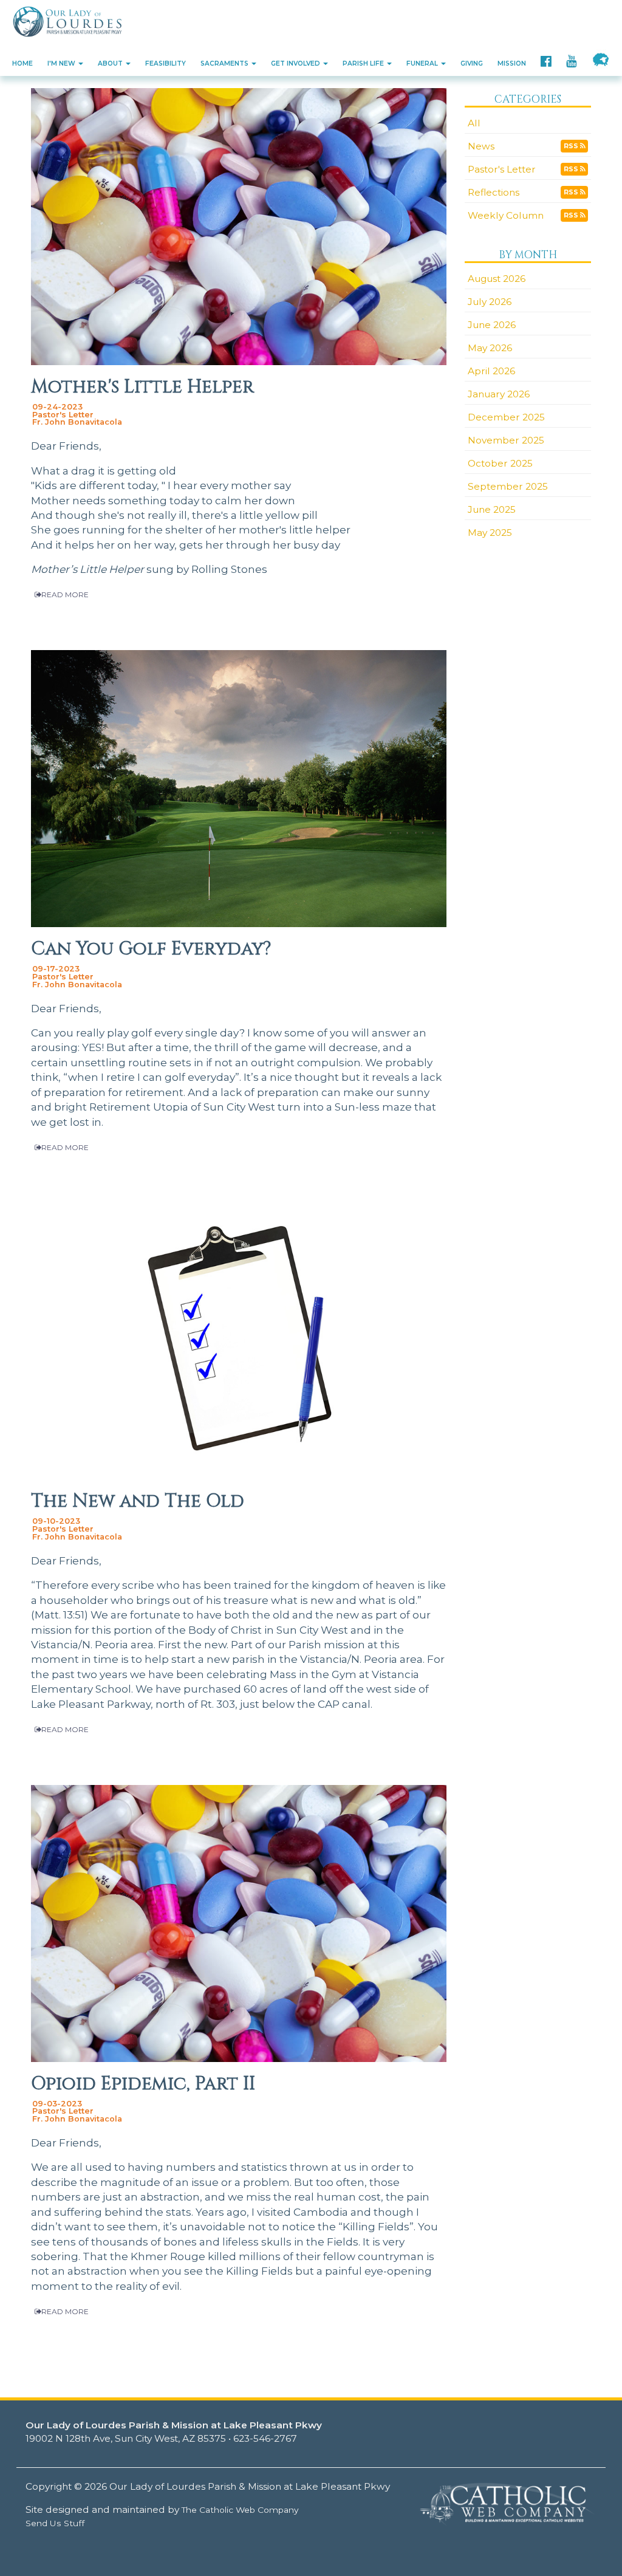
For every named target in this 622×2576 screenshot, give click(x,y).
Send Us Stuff (55, 2523)
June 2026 (492, 325)
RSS (572, 146)
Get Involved (296, 63)
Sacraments (225, 63)
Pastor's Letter (502, 169)
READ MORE (65, 594)
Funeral (423, 63)
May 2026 (490, 348)
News (481, 146)
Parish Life (364, 63)
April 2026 (491, 371)
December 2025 (506, 417)
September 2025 (508, 486)
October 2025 (500, 463)
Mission (512, 63)
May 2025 (490, 533)
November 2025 (506, 440)
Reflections (494, 192)
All (474, 123)
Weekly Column (506, 215)
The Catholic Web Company (240, 2510)
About (111, 63)
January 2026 (499, 394)
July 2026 (490, 302)
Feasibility (166, 63)
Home (22, 63)
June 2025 (492, 509)
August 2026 (497, 279)
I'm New (62, 63)
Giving (472, 63)
